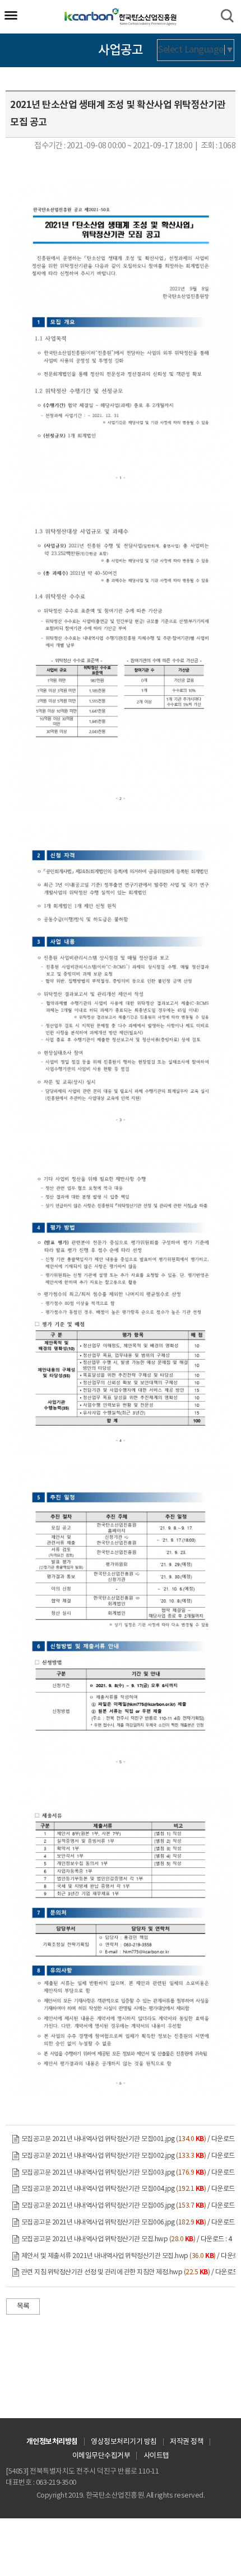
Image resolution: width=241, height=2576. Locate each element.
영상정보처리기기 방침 (124, 2442)
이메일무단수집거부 (101, 2456)
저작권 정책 (187, 2442)
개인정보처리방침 (52, 2442)
